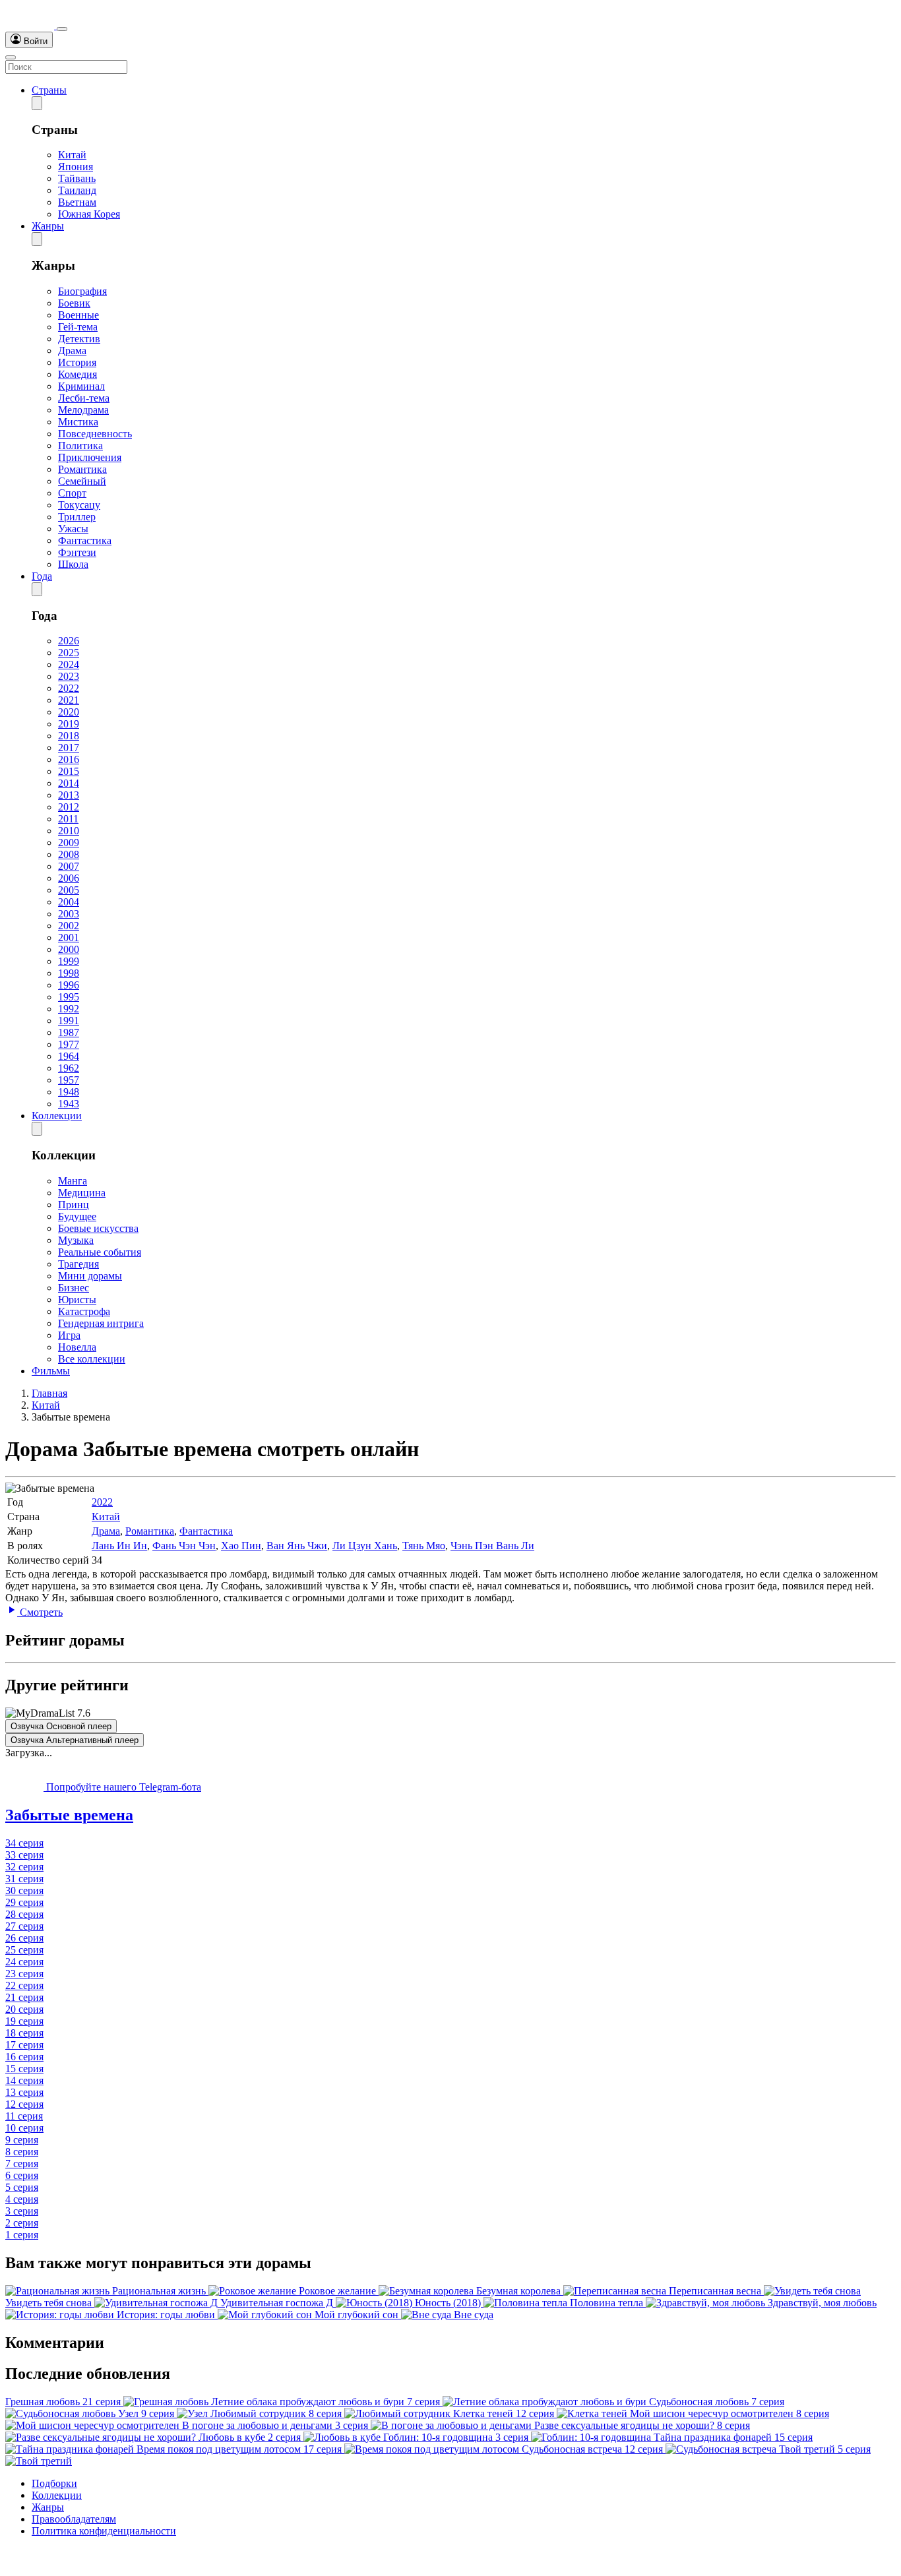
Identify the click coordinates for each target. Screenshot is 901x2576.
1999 (69, 961)
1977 (69, 1044)
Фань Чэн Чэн (184, 1546)
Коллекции (57, 1116)
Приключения (90, 457)
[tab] (450, 1815)
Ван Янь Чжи (297, 1546)
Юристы (77, 1300)
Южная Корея (89, 214)
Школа (73, 564)
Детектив (79, 339)
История (77, 362)
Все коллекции (92, 1359)
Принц (74, 1205)
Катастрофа (84, 1311)
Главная (49, 1393)
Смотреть (40, 1612)
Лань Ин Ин (119, 1546)
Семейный (82, 481)
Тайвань (77, 178)
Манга (73, 1181)
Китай (72, 155)
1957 (69, 1080)
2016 (69, 759)
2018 (69, 736)
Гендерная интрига (101, 1323)
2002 (69, 926)
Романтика (82, 469)
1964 (69, 1056)
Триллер (77, 517)
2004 (69, 902)
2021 (69, 700)
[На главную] (31, 25)
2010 (69, 831)
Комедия (78, 374)
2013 (69, 795)
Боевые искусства (98, 1228)
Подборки (54, 2483)
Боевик (74, 303)
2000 (69, 949)
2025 (69, 653)
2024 (69, 664)
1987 (69, 1032)
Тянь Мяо (424, 1546)
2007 (69, 866)
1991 (69, 1021)
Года (42, 576)
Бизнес (74, 1288)
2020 (69, 712)
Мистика (78, 422)
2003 (69, 914)
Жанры (48, 226)
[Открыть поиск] (62, 29)
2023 (69, 676)
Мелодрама (83, 410)
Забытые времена (69, 1815)
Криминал (81, 386)
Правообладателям (74, 2519)
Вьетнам (77, 202)
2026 (69, 641)
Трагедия (78, 1264)
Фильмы (51, 1371)
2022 (69, 688)
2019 (69, 724)
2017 (69, 748)
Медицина (82, 1193)
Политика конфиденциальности (104, 2531)
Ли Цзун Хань (365, 1546)
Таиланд (77, 190)
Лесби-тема (84, 398)
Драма (72, 351)
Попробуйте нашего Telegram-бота (122, 1787)
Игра (69, 1335)
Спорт (72, 493)
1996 (69, 985)
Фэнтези (77, 552)
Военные (78, 315)
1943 (69, 1104)
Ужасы (73, 529)
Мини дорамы (90, 1276)
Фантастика (85, 540)
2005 (69, 890)
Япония (76, 167)
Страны (49, 90)
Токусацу (79, 505)
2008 (69, 854)
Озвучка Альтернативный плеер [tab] (75, 1740)
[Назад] (37, 103)
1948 (69, 1092)
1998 (69, 973)
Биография (82, 291)
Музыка (76, 1240)
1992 (69, 1009)
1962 (69, 1068)
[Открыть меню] (11, 57)
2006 (69, 878)
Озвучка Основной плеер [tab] (61, 1726)
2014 (69, 783)
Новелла (77, 1347)
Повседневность (95, 434)
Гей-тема (78, 327)
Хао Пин (241, 1546)
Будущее (77, 1216)
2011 (68, 819)
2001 (69, 937)
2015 (69, 771)
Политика (80, 445)
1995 (69, 997)
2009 (69, 843)
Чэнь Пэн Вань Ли (492, 1546)
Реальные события (100, 1252)
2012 (69, 807)
